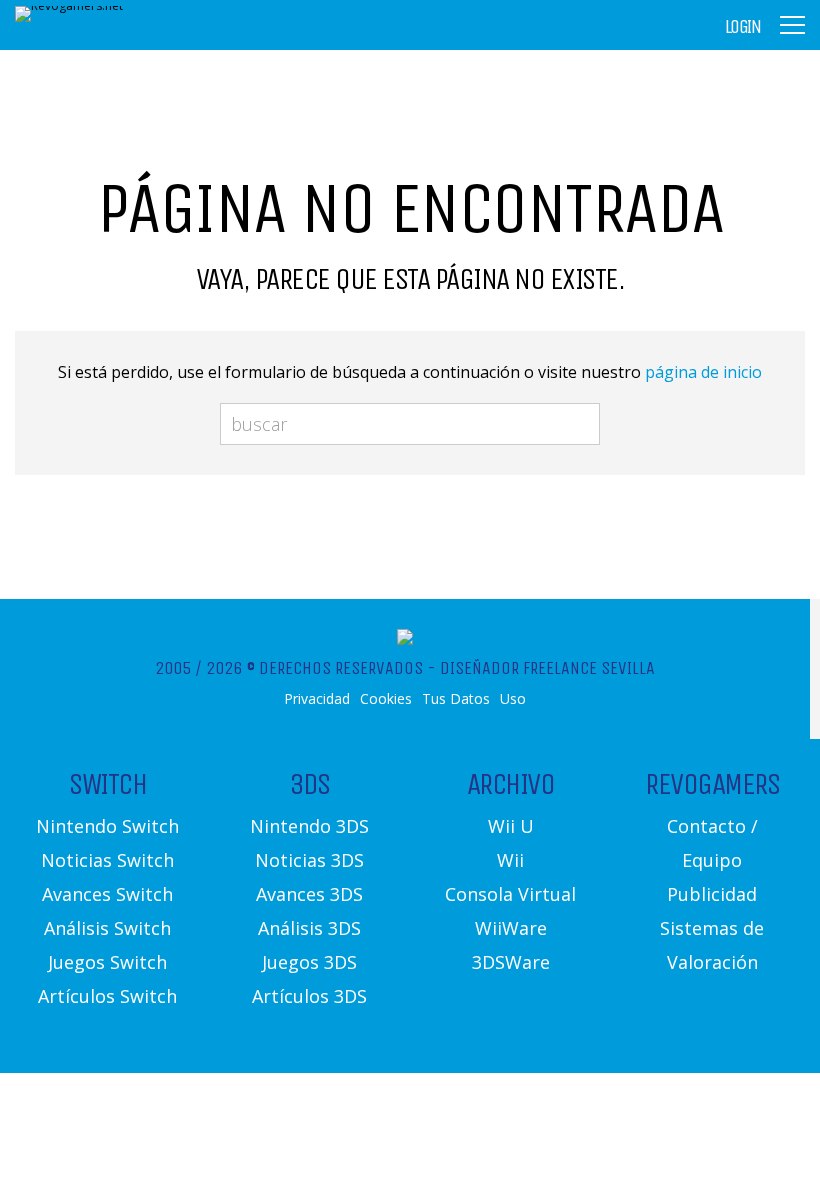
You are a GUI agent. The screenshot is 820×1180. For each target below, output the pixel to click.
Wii (510, 860)
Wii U (511, 826)
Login (743, 27)
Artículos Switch (107, 996)
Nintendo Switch (107, 826)
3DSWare (511, 962)
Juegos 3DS (309, 962)
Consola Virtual (510, 894)
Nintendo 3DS (309, 826)
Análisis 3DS (309, 928)
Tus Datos (456, 699)
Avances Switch (107, 894)
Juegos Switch (107, 962)
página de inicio (703, 372)
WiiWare (511, 928)
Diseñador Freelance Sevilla (547, 668)
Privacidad (317, 699)
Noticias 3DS (309, 860)
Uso (513, 699)
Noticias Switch (107, 860)
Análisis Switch (107, 928)
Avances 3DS (309, 894)
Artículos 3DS (309, 996)
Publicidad (712, 894)
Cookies (386, 699)
